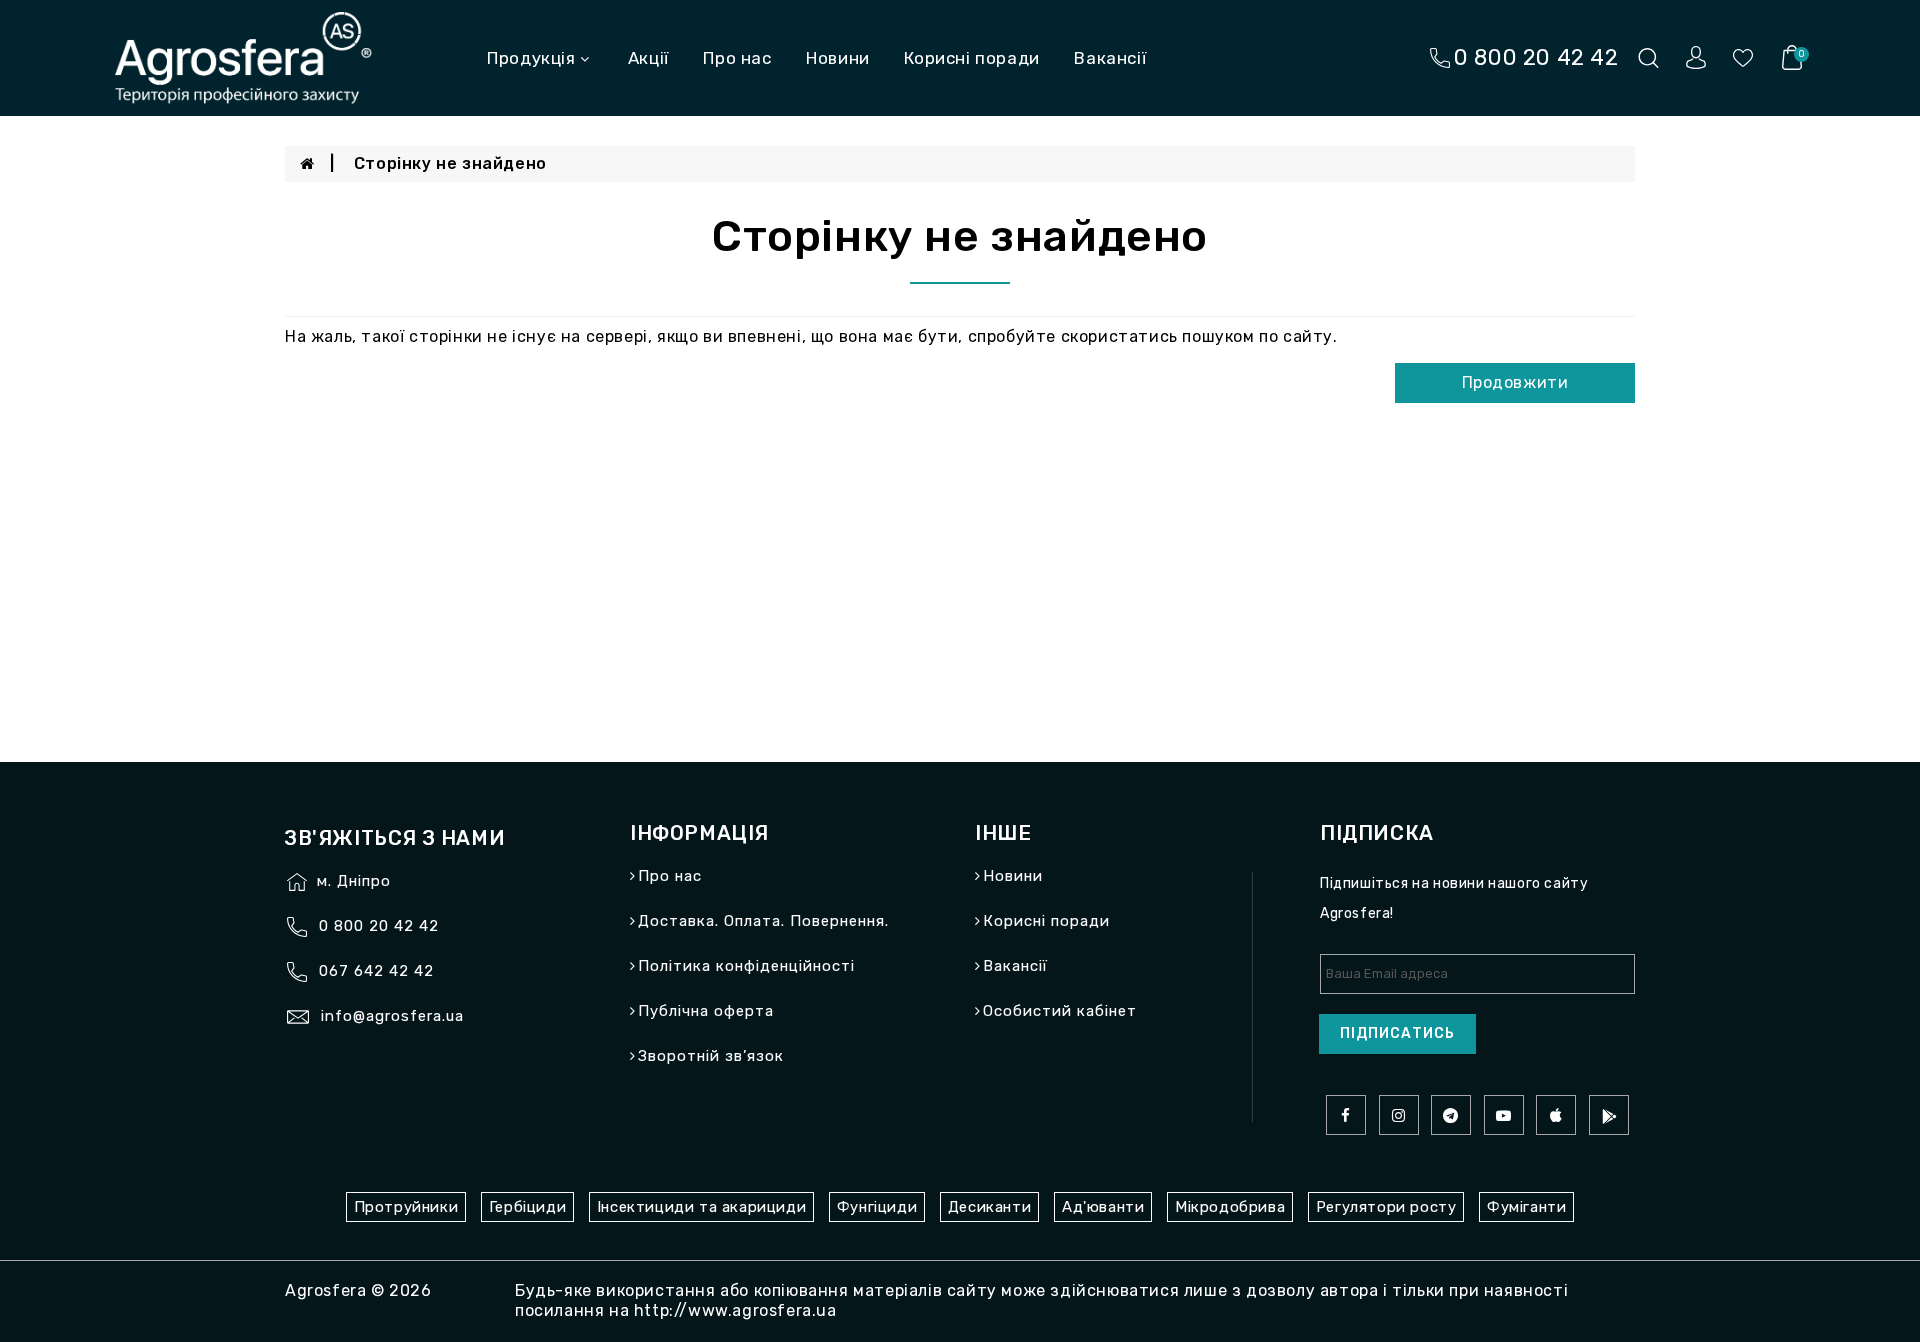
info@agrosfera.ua (392, 1016)
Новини (838, 58)
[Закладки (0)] (1743, 56)
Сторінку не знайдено (450, 163)
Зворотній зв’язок (711, 1056)
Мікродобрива (1230, 1207)
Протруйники (406, 1207)
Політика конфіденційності (746, 966)
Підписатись (1397, 1033)
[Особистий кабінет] (1696, 56)
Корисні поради (971, 58)
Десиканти (989, 1207)
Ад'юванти (1103, 1207)
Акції (648, 58)
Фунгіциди (877, 1207)
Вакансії (1110, 58)
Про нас (737, 58)
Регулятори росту (1386, 1207)
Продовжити (1515, 382)
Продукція (531, 58)
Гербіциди (527, 1207)
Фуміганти (1526, 1207)
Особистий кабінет (1060, 1011)
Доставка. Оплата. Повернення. (763, 921)
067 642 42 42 (376, 971)
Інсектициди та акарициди (701, 1207)
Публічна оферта (706, 1011)
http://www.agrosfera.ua (735, 1310)
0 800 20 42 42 (379, 926)
